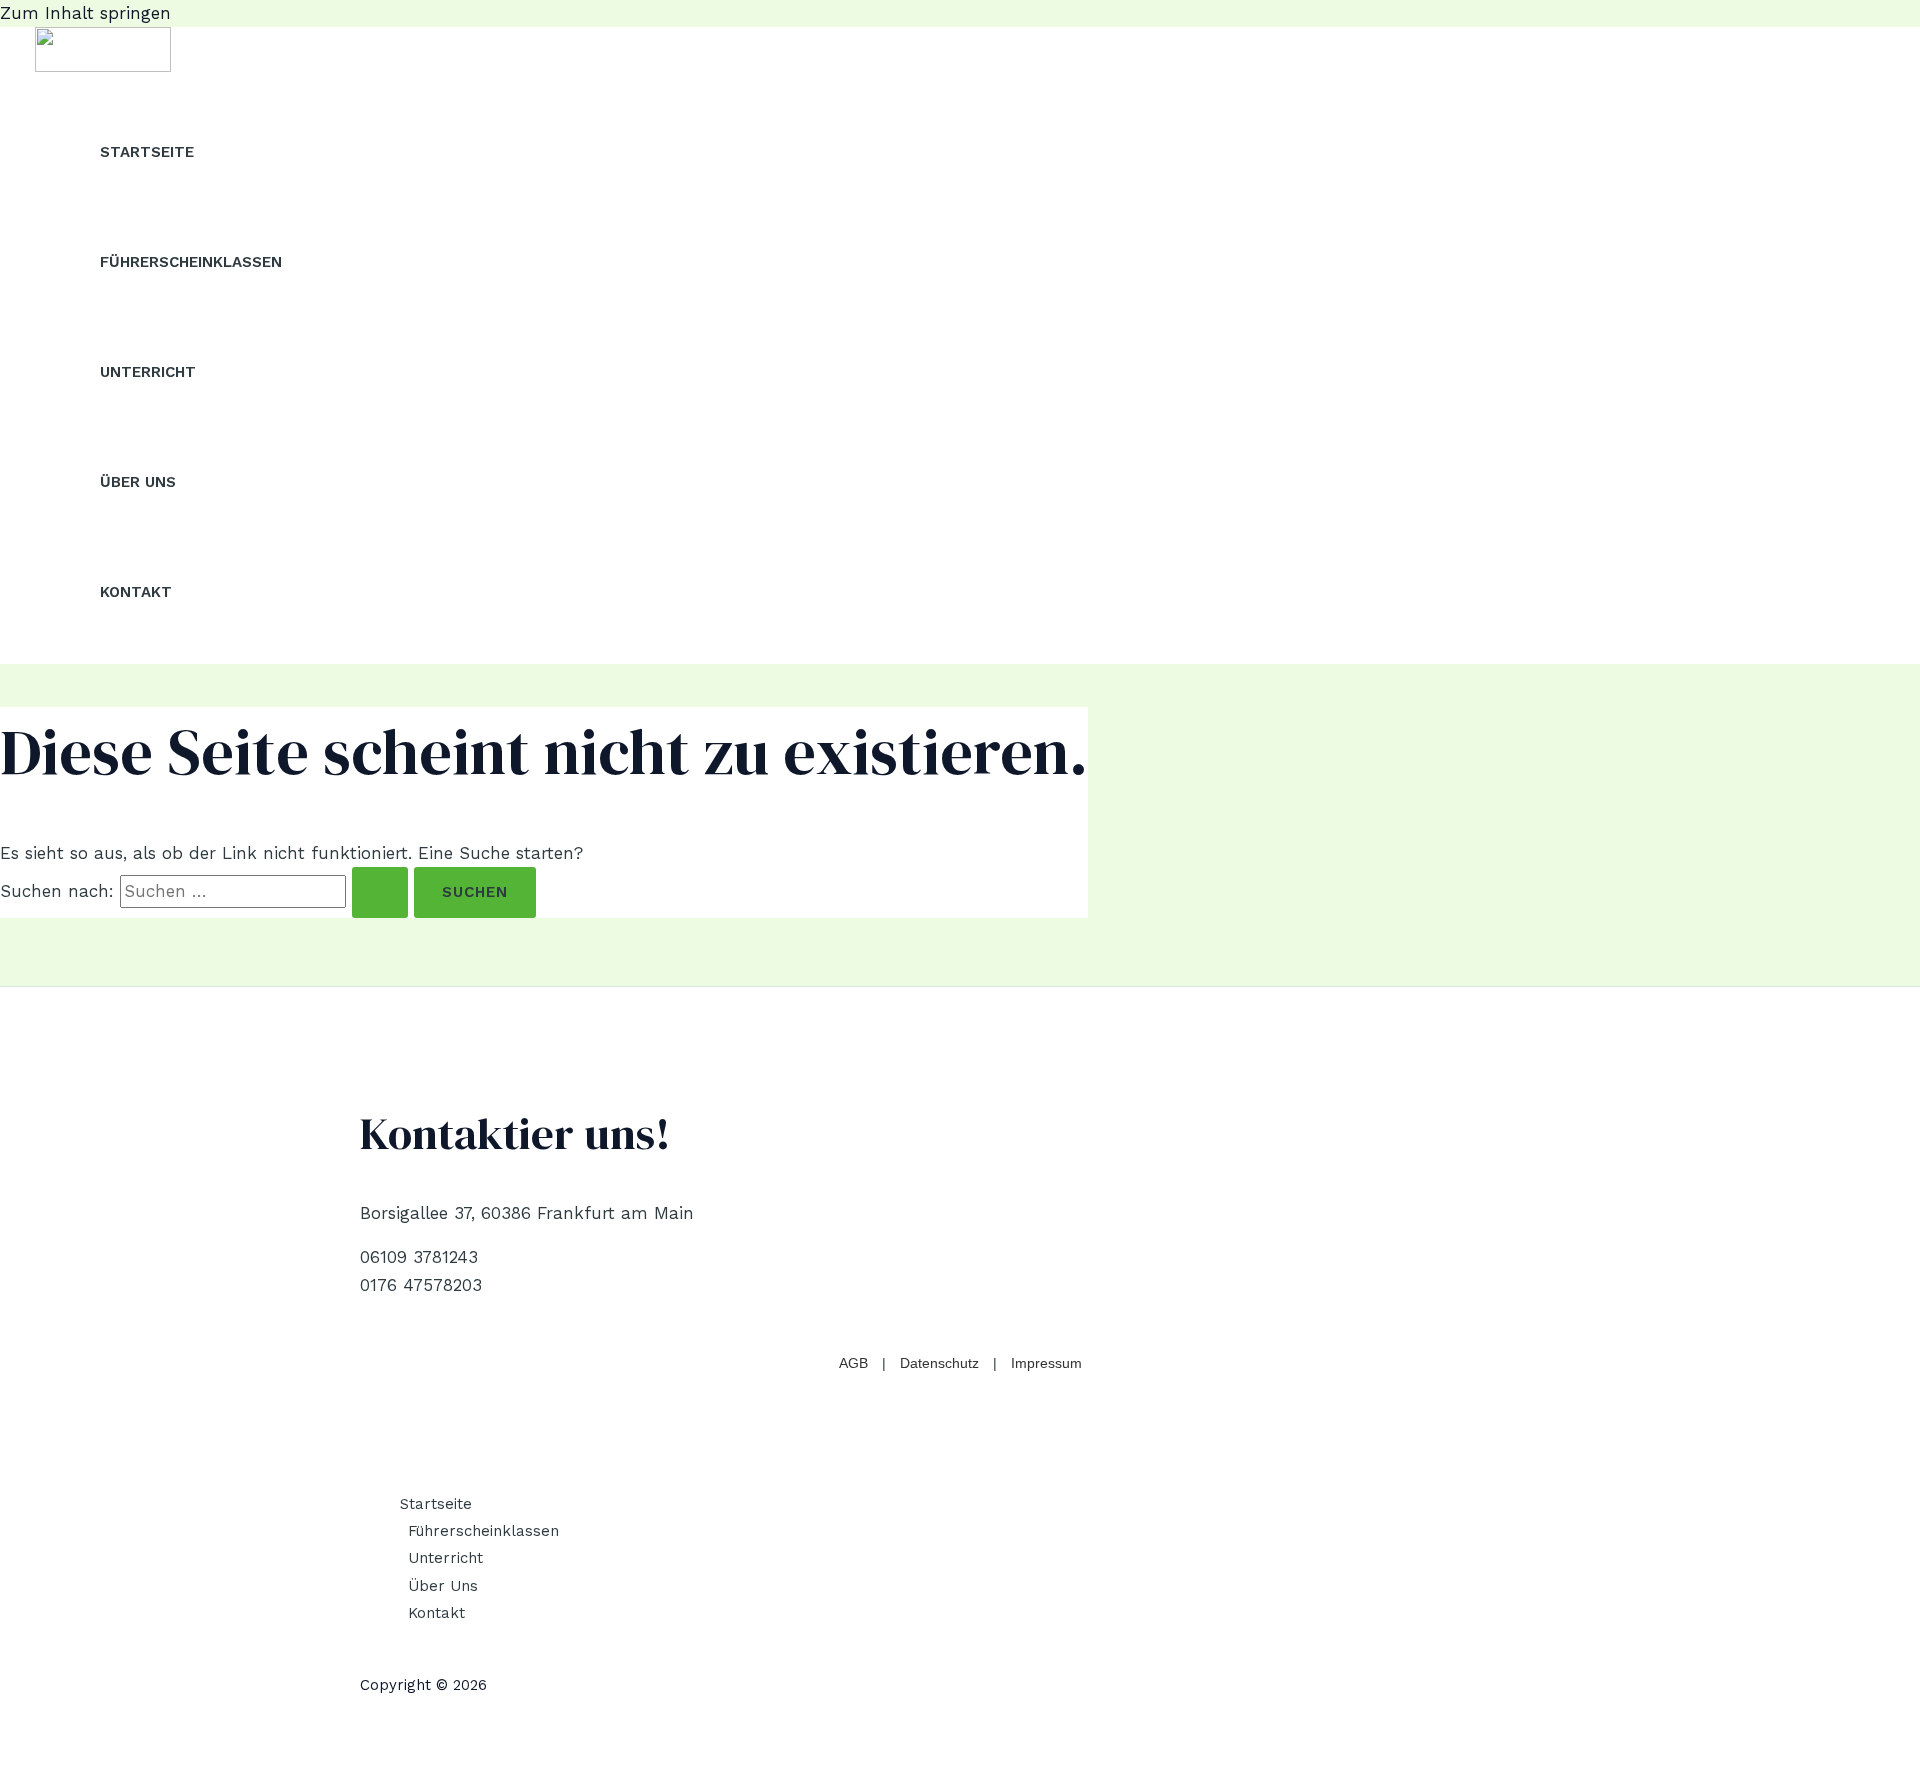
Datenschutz (939, 1363)
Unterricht (148, 372)
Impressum (1046, 1363)
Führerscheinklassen (191, 262)
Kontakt (136, 592)
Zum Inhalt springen (85, 13)
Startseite (147, 152)
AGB (853, 1363)
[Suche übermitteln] (380, 892)
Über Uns (138, 482)
